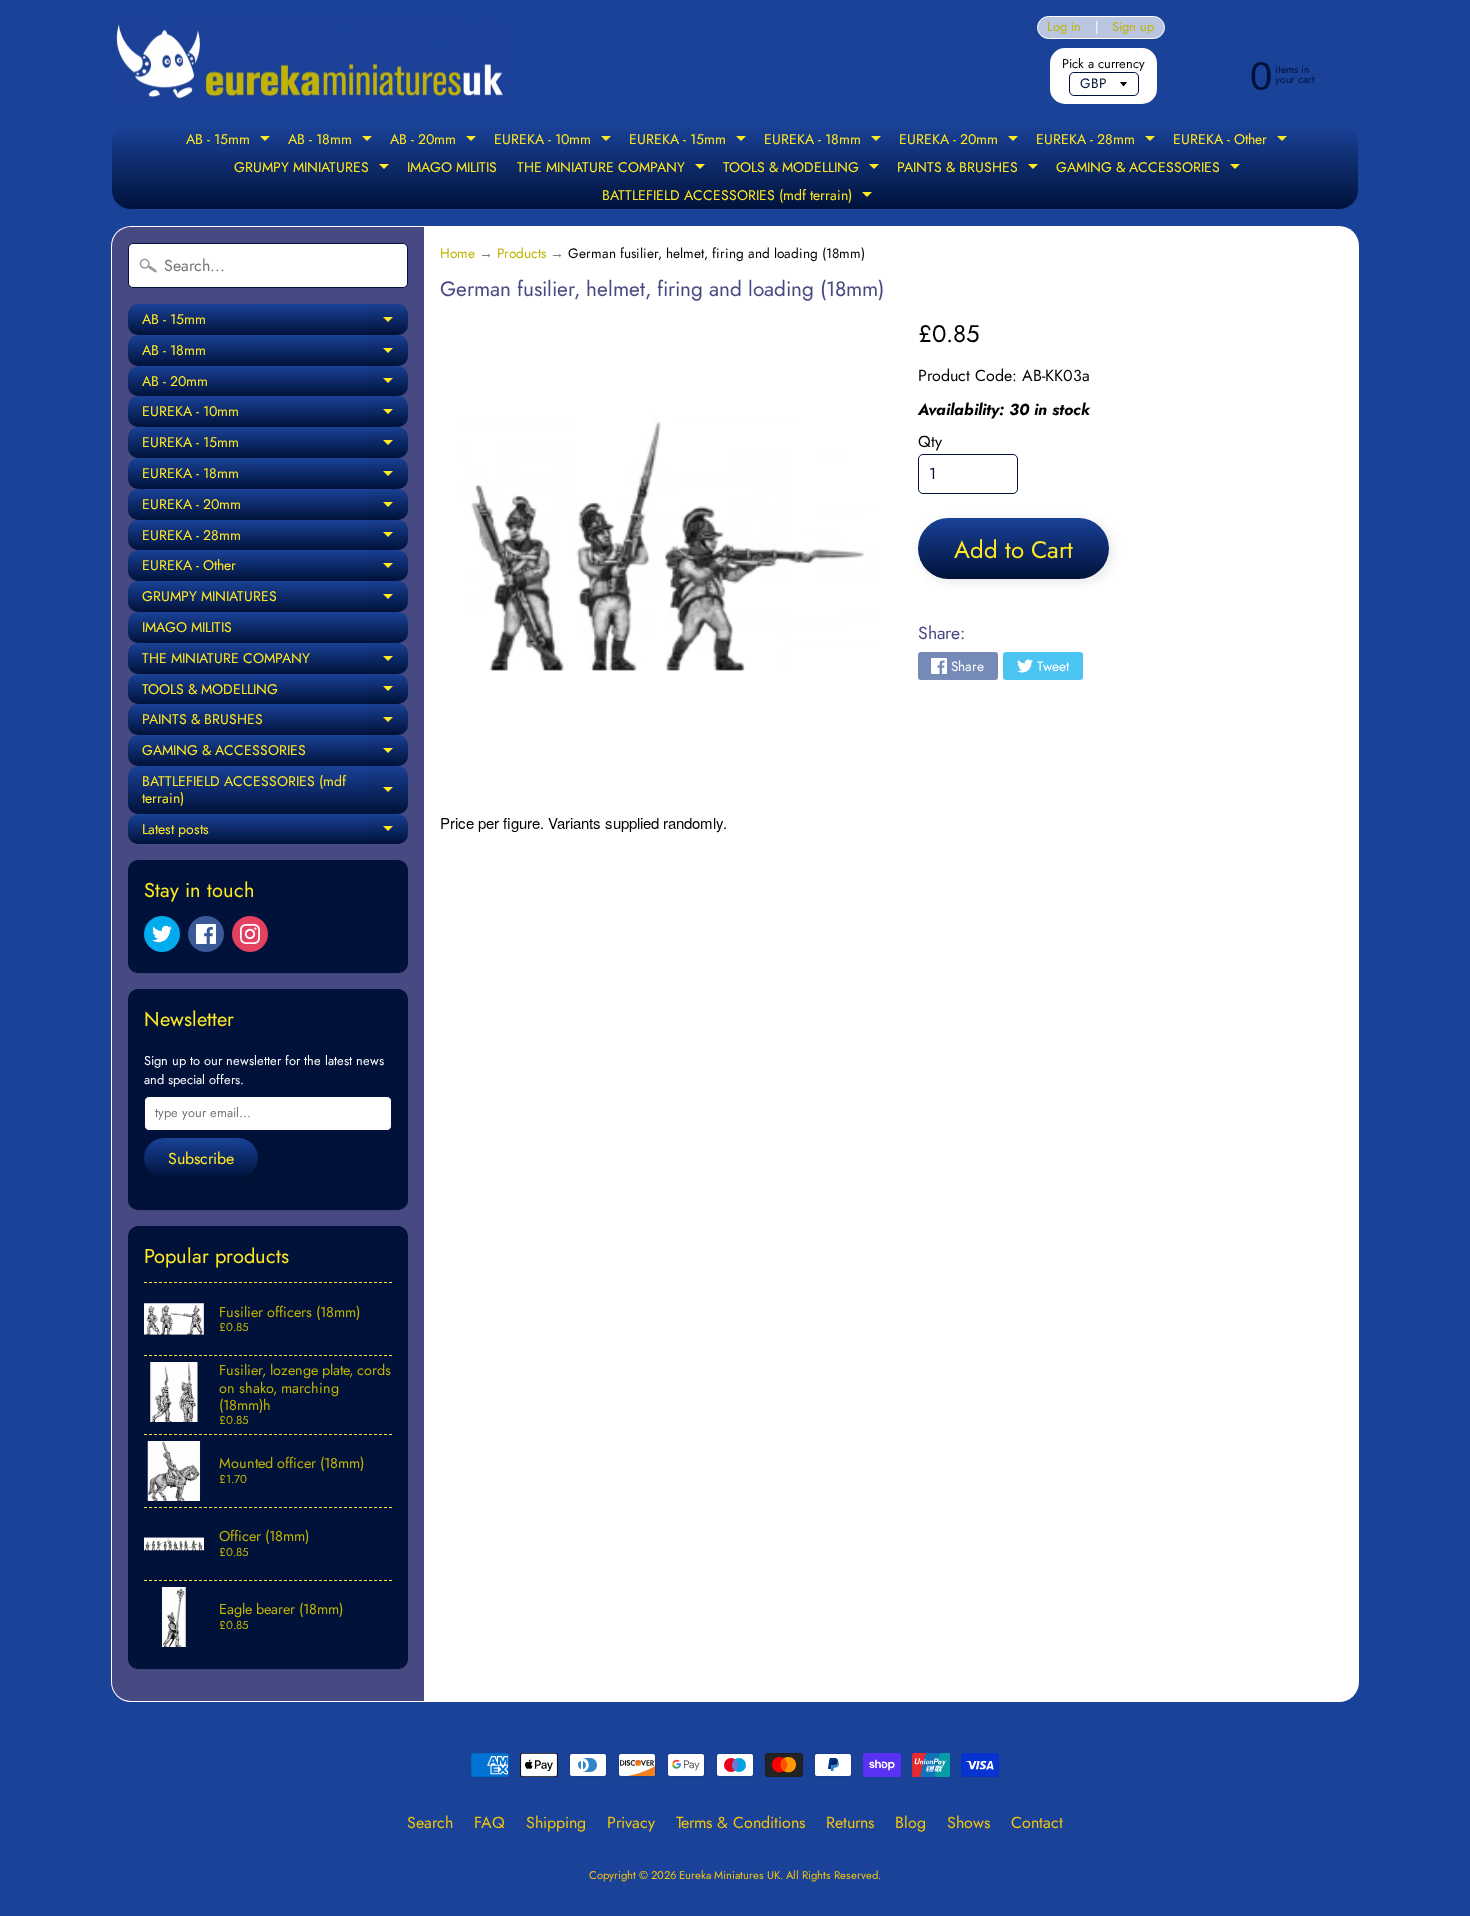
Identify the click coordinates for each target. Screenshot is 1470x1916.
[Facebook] (206, 934)
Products (521, 253)
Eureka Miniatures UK (729, 1875)
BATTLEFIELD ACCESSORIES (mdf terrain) (739, 197)
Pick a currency (1103, 63)
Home (457, 253)
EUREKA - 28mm (1098, 141)
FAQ (489, 1822)
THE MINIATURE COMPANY (613, 169)
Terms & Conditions (740, 1822)
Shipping (556, 1822)
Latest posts (275, 832)
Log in (1064, 27)
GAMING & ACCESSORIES (1150, 169)
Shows (968, 1822)
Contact (1037, 1822)
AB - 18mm (332, 141)
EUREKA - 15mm (690, 141)
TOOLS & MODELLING (803, 169)
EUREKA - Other (1232, 141)
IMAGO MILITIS (452, 167)
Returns (850, 1822)
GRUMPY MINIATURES (314, 169)
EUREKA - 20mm (961, 141)
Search (430, 1822)
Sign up (1133, 27)
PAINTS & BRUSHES (970, 169)
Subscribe (201, 1158)
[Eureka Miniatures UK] (311, 62)
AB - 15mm (230, 141)
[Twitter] (162, 934)
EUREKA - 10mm (555, 141)
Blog (910, 1822)
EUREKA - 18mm (825, 141)
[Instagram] (250, 934)
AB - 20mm (435, 141)
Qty (930, 441)
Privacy (631, 1822)
